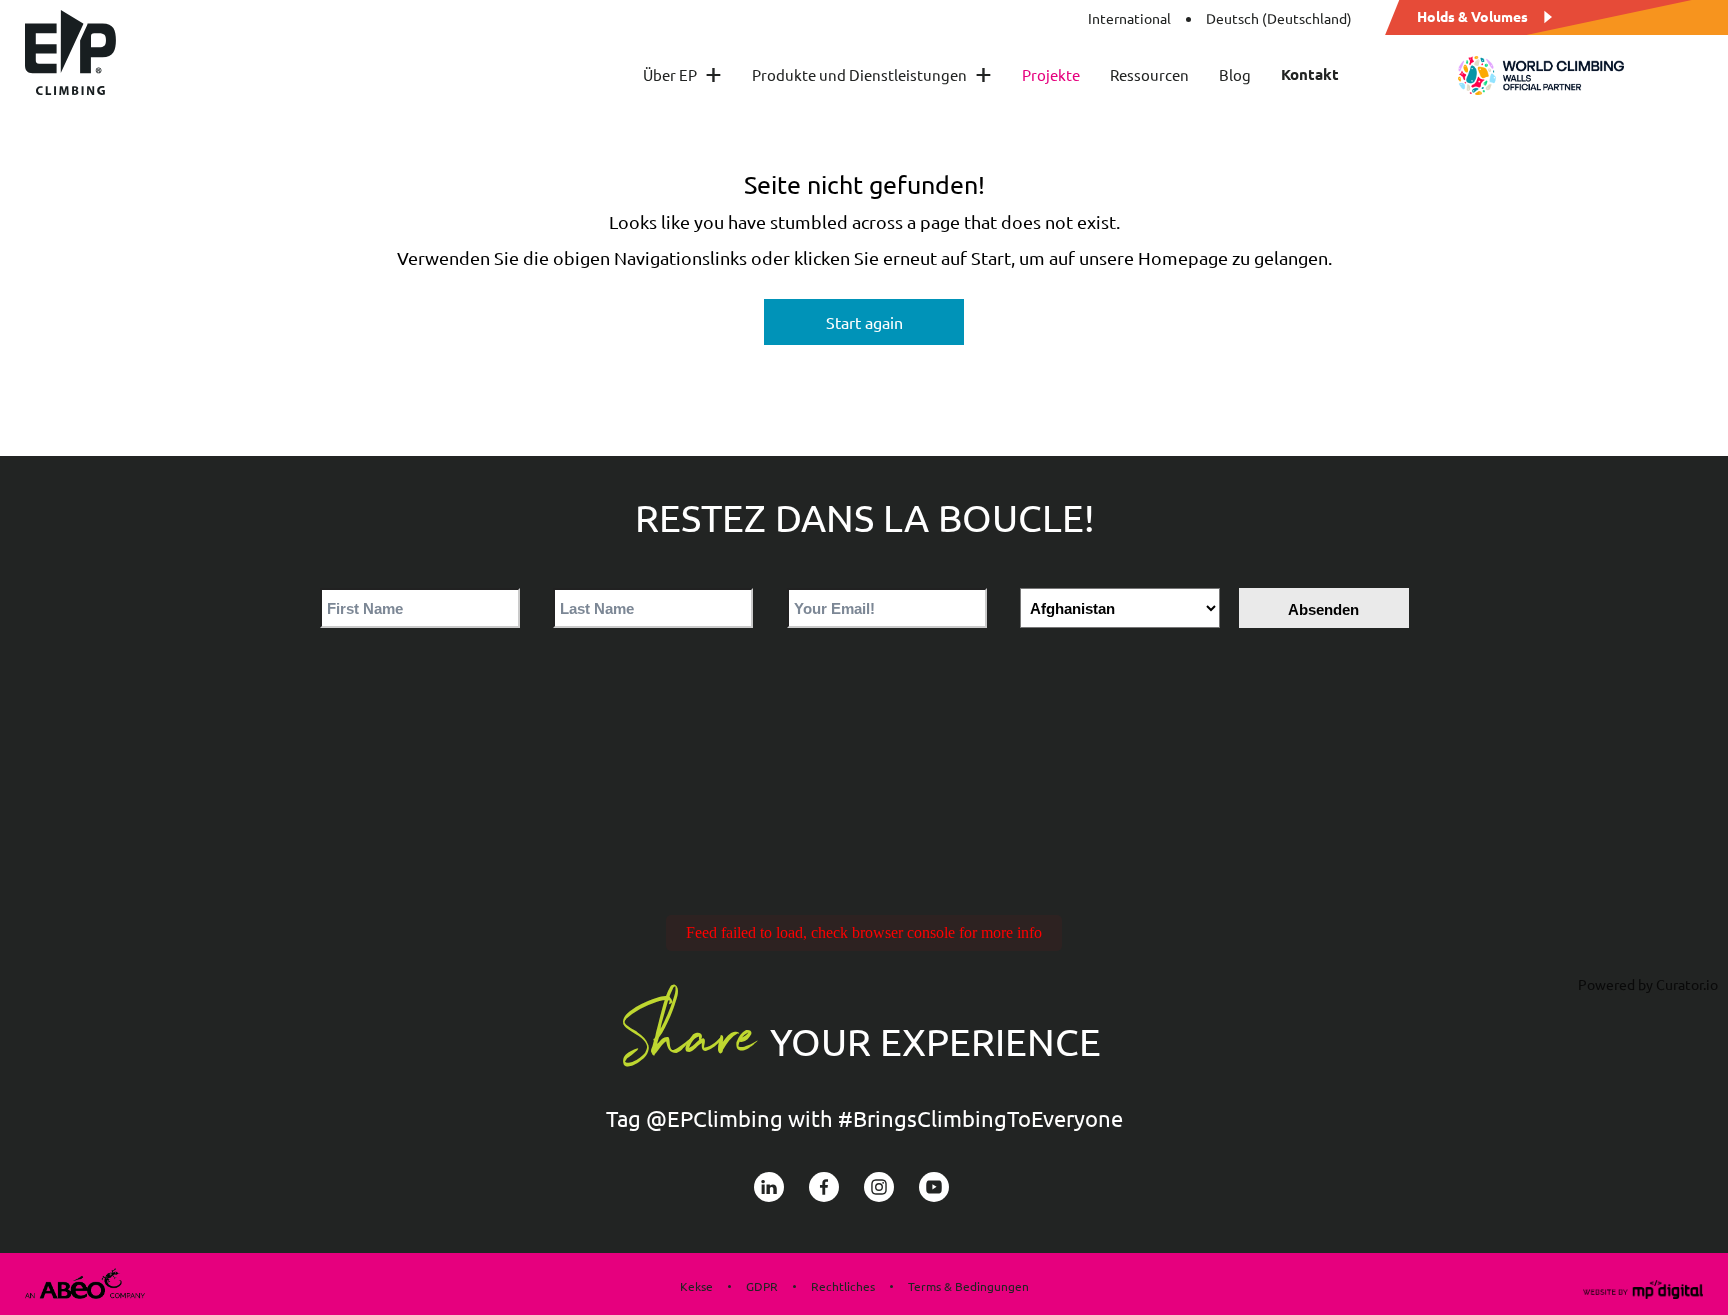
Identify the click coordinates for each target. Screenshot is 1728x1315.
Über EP (682, 74)
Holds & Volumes (1472, 15)
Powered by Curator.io (1648, 984)
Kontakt (1310, 74)
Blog (1235, 74)
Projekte (1051, 74)
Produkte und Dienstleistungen (872, 74)
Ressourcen (1149, 74)
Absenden (1323, 609)
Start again (864, 322)
